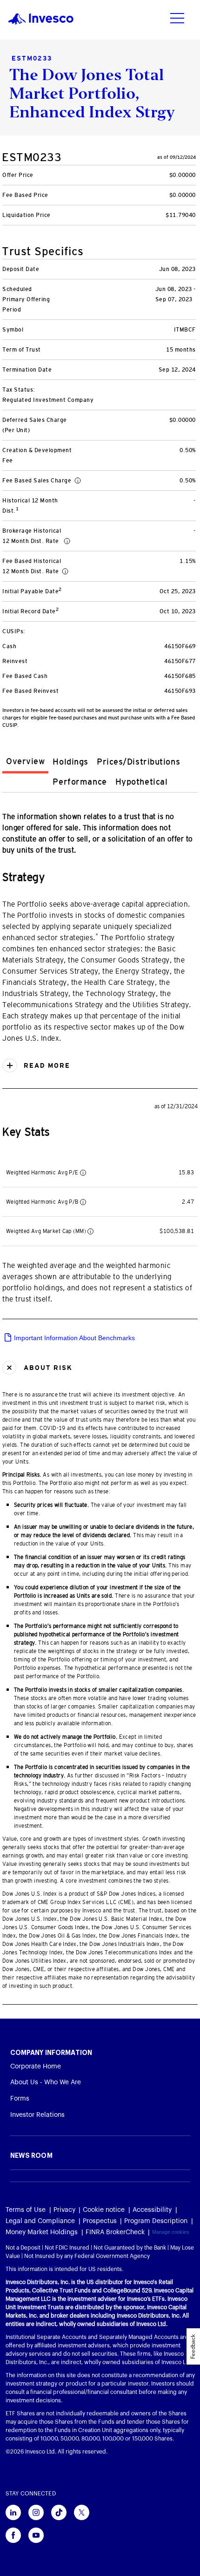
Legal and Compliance (40, 2221)
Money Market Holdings (42, 2232)
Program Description (156, 2221)
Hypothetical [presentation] (142, 782)
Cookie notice (104, 2210)
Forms (20, 2099)
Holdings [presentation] (70, 762)
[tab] (25, 763)
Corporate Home (36, 2067)
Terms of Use (26, 2210)
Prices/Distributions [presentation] (138, 762)
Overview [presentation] (25, 761)
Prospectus (100, 2221)
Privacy (64, 2210)
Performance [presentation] (80, 782)
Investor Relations (37, 2115)
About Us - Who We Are (46, 2082)
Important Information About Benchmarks (73, 1338)
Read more (46, 1065)
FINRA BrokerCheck (115, 2232)
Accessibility (152, 2210)
